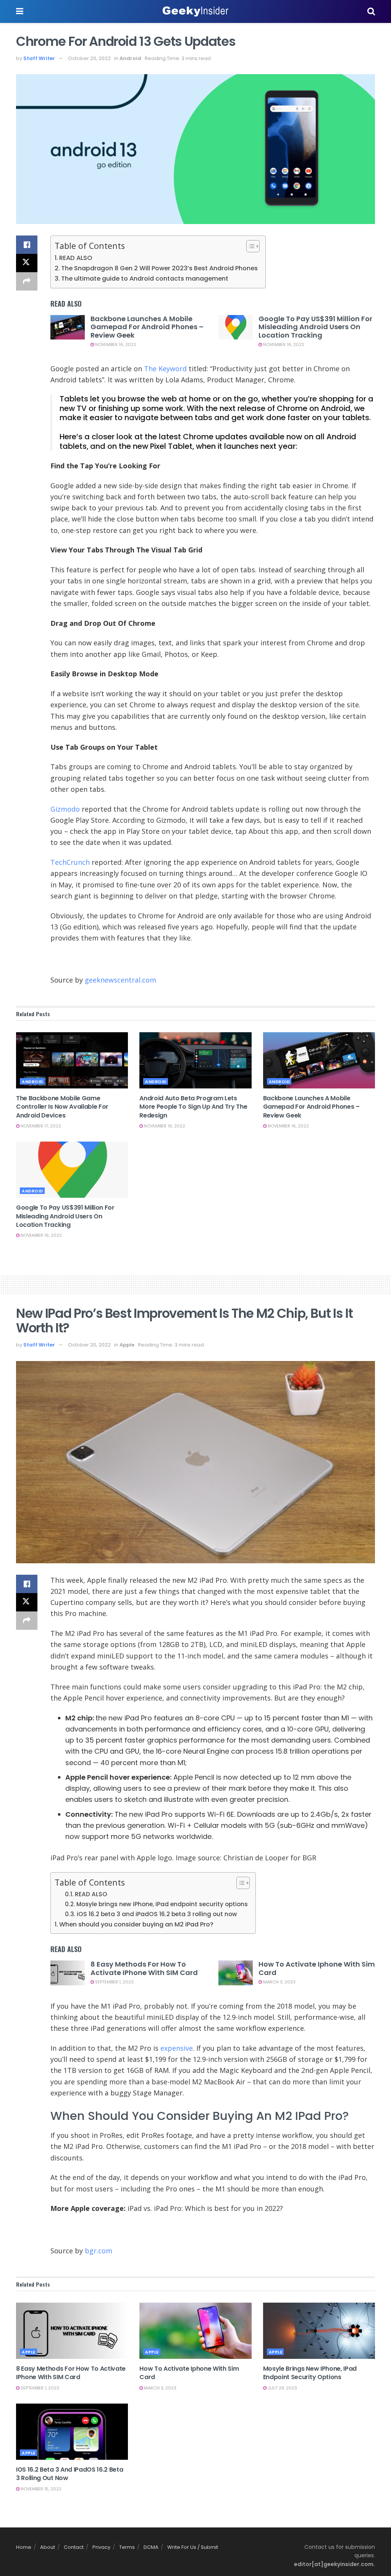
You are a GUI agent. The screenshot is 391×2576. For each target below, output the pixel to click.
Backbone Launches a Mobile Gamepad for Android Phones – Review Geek (147, 327)
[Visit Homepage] (195, 11)
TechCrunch (70, 862)
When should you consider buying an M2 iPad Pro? (136, 1924)
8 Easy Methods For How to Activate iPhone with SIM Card (144, 1968)
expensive (177, 2048)
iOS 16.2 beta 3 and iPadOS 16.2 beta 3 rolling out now (157, 1914)
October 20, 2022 (89, 58)
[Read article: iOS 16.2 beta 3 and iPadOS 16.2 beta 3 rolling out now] (72, 2432)
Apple (127, 1345)
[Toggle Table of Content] (249, 246)
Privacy (101, 2547)
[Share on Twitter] (27, 263)
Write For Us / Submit (193, 2547)
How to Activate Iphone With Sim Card (317, 1968)
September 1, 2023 (114, 1982)
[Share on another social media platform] (27, 281)
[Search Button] (371, 11)
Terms (127, 2547)
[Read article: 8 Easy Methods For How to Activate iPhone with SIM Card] (68, 1973)
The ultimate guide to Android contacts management (145, 279)
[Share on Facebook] (27, 245)
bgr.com (99, 2251)
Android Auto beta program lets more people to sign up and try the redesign (193, 1107)
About (48, 2547)
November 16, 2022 (115, 344)
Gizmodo (65, 809)
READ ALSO (76, 258)
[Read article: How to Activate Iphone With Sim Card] (236, 1973)
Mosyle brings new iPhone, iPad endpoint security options (162, 1904)
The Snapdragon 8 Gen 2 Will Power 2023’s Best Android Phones (159, 268)
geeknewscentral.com (120, 980)
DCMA (151, 2547)
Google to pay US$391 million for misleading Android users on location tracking (315, 327)
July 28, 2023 (282, 2388)
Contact (74, 2547)
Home (24, 2547)
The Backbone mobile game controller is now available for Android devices (62, 1107)
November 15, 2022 (40, 2489)
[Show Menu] (20, 11)
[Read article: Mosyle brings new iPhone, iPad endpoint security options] (319, 2331)
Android (130, 58)
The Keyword (165, 369)
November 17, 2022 (40, 1126)
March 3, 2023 (279, 1982)
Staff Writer (39, 58)
